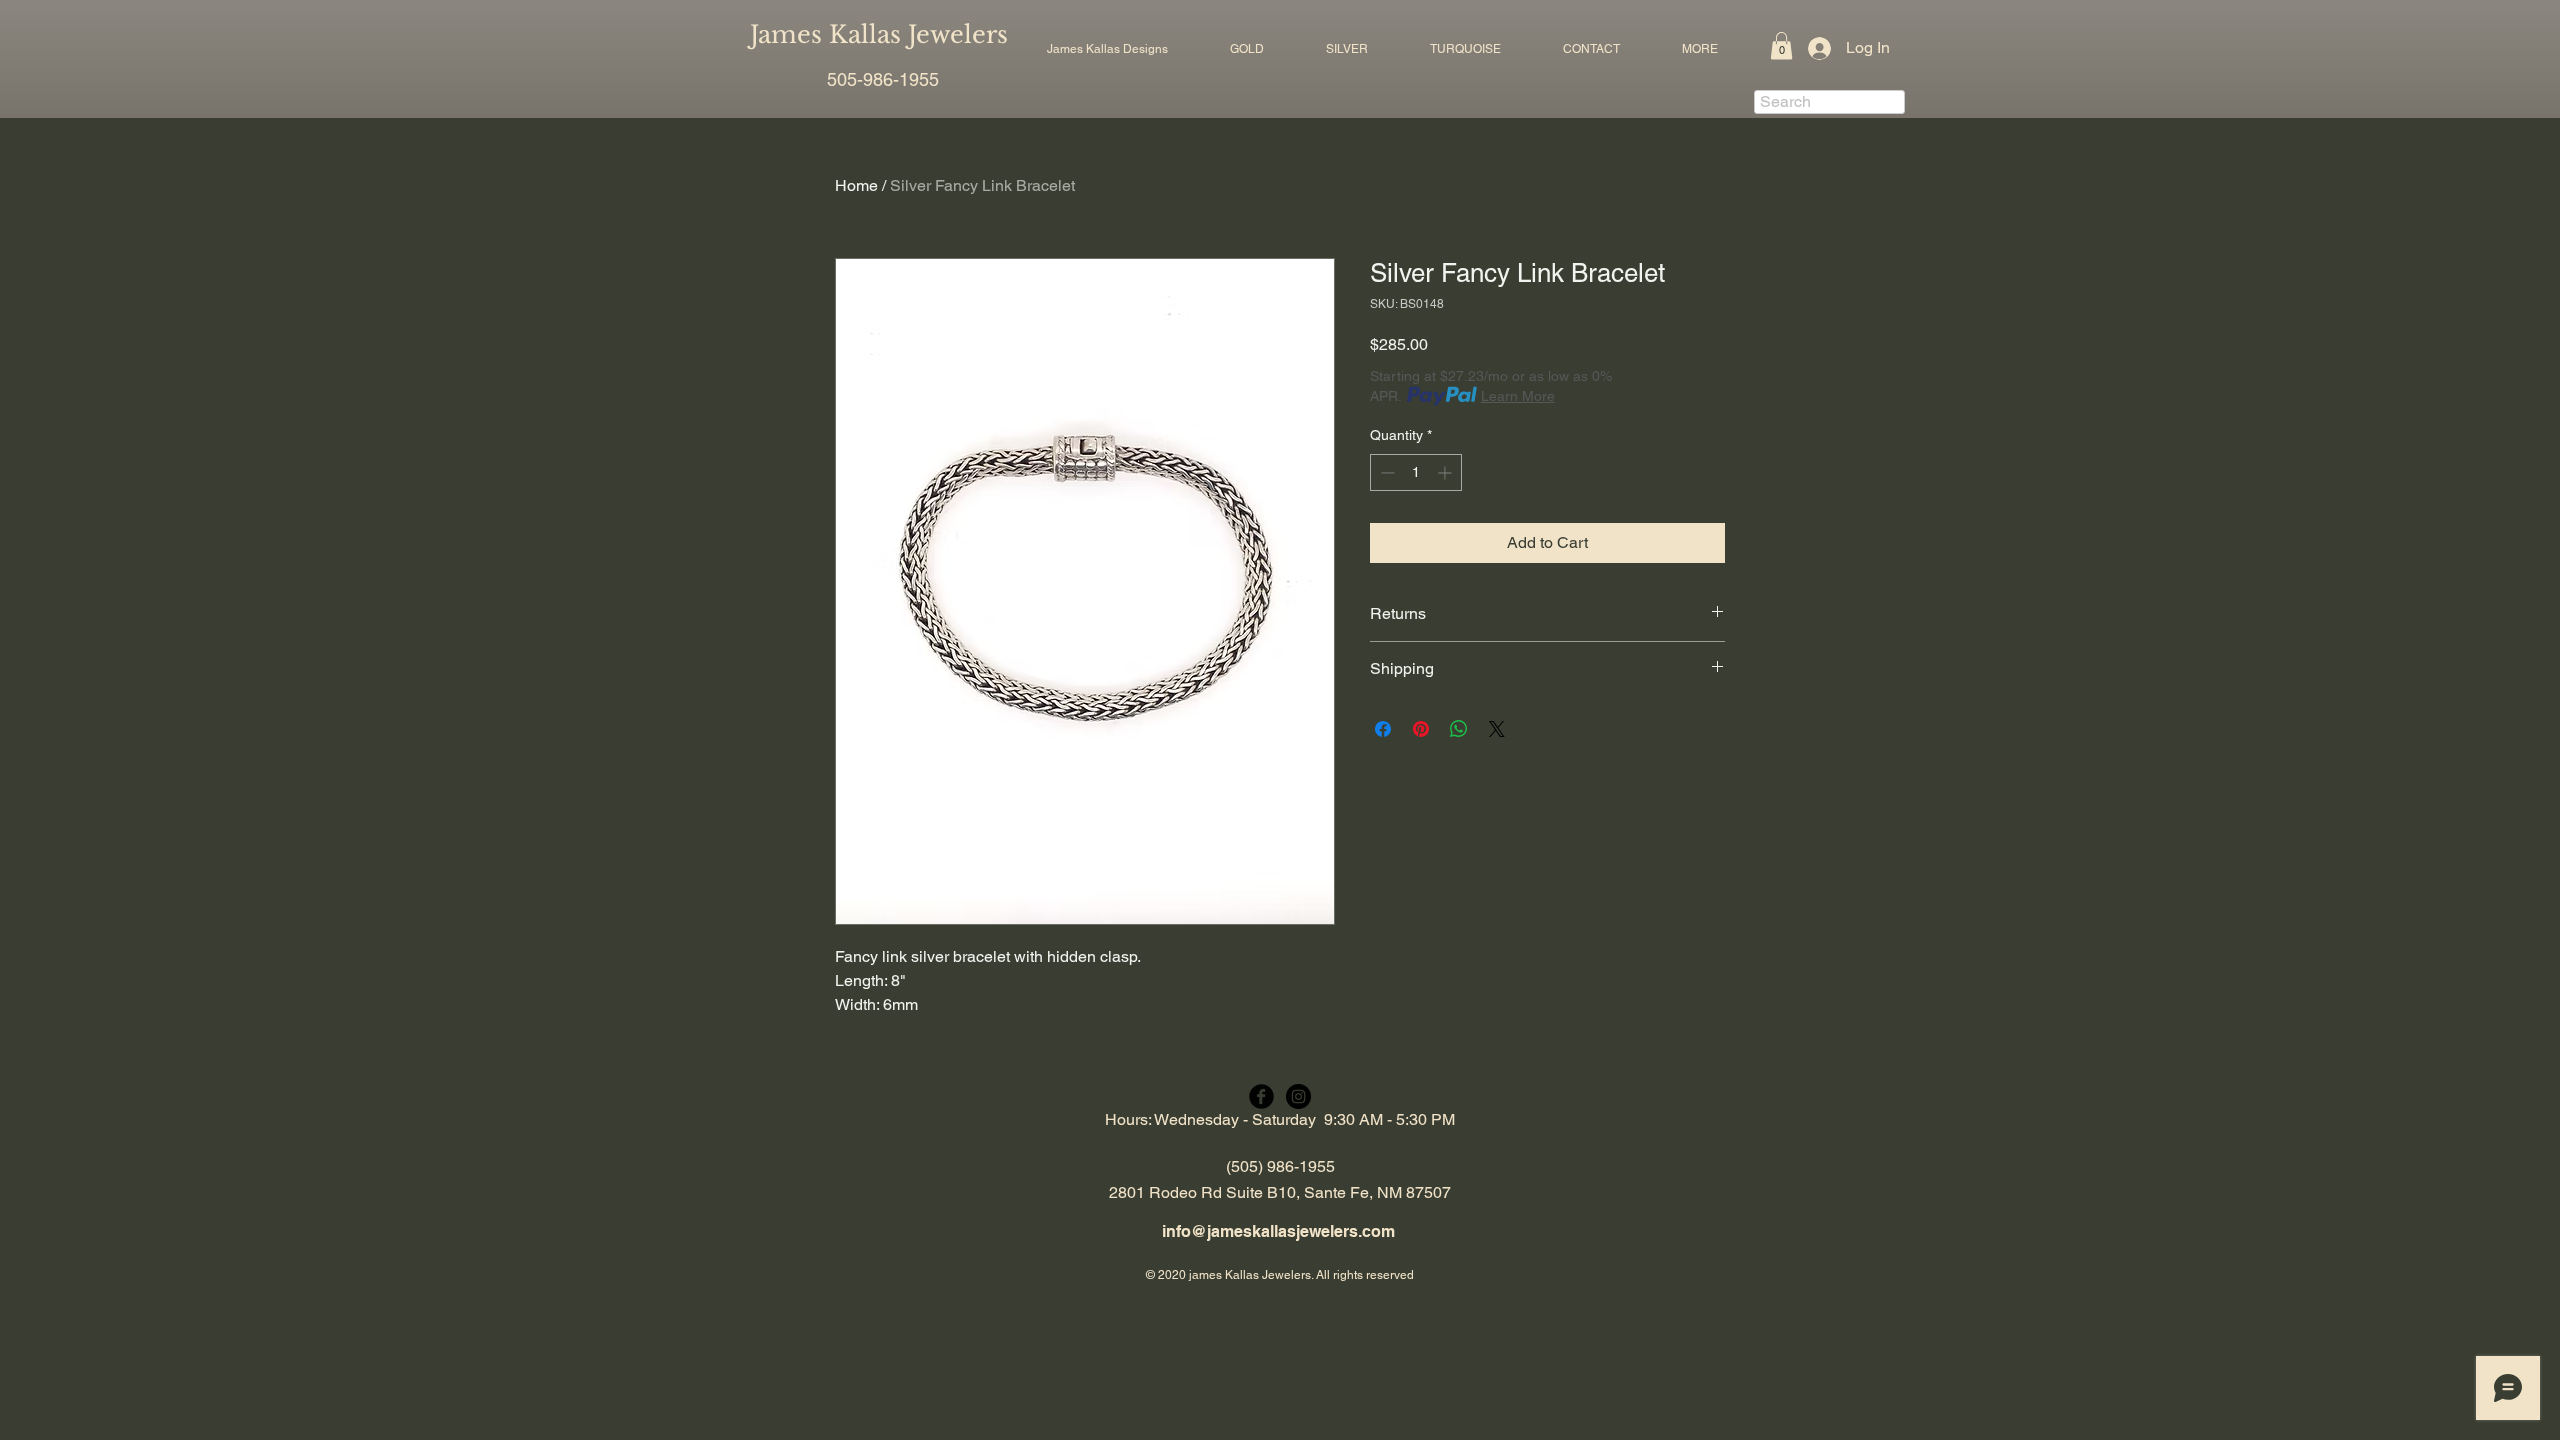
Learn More (1518, 396)
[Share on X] (1497, 729)
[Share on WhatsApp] (1459, 729)
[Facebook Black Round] (1261, 1096)
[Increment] (1446, 472)
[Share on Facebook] (1383, 729)
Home (856, 185)
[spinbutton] (1416, 472)
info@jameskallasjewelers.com (1278, 1231)
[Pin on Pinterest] (1421, 729)
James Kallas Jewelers (879, 34)
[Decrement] (1385, 472)
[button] (1247, 49)
